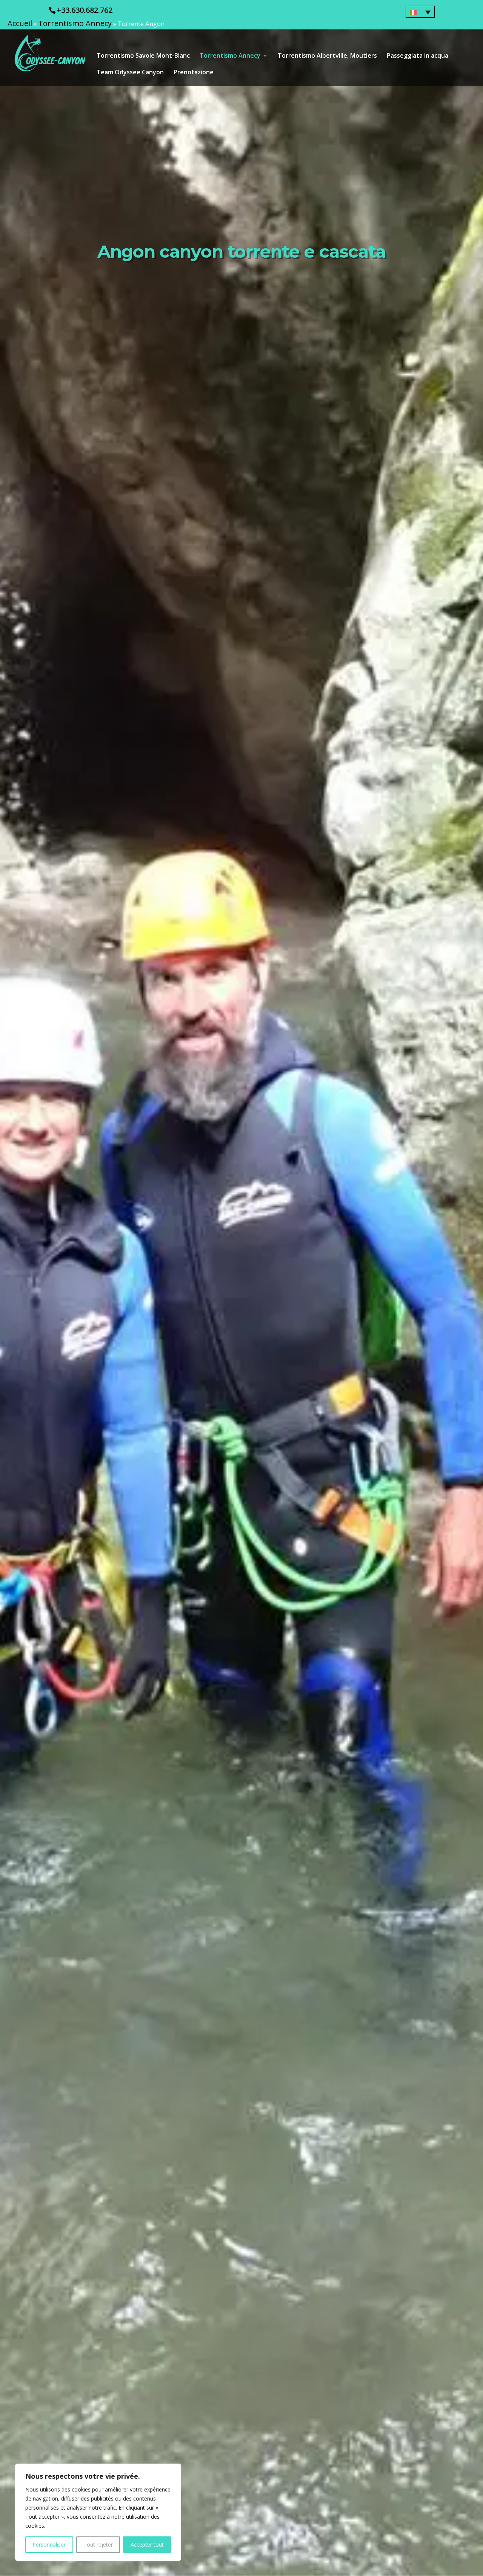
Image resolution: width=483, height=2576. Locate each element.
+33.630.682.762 (85, 10)
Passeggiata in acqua (418, 56)
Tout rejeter (98, 2545)
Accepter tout (147, 2545)
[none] (420, 12)
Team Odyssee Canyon (130, 73)
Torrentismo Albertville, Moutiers (327, 56)
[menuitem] (420, 12)
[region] (98, 2512)
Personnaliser (49, 2545)
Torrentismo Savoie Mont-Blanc (143, 56)
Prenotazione (194, 73)
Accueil (20, 23)
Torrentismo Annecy (75, 23)
